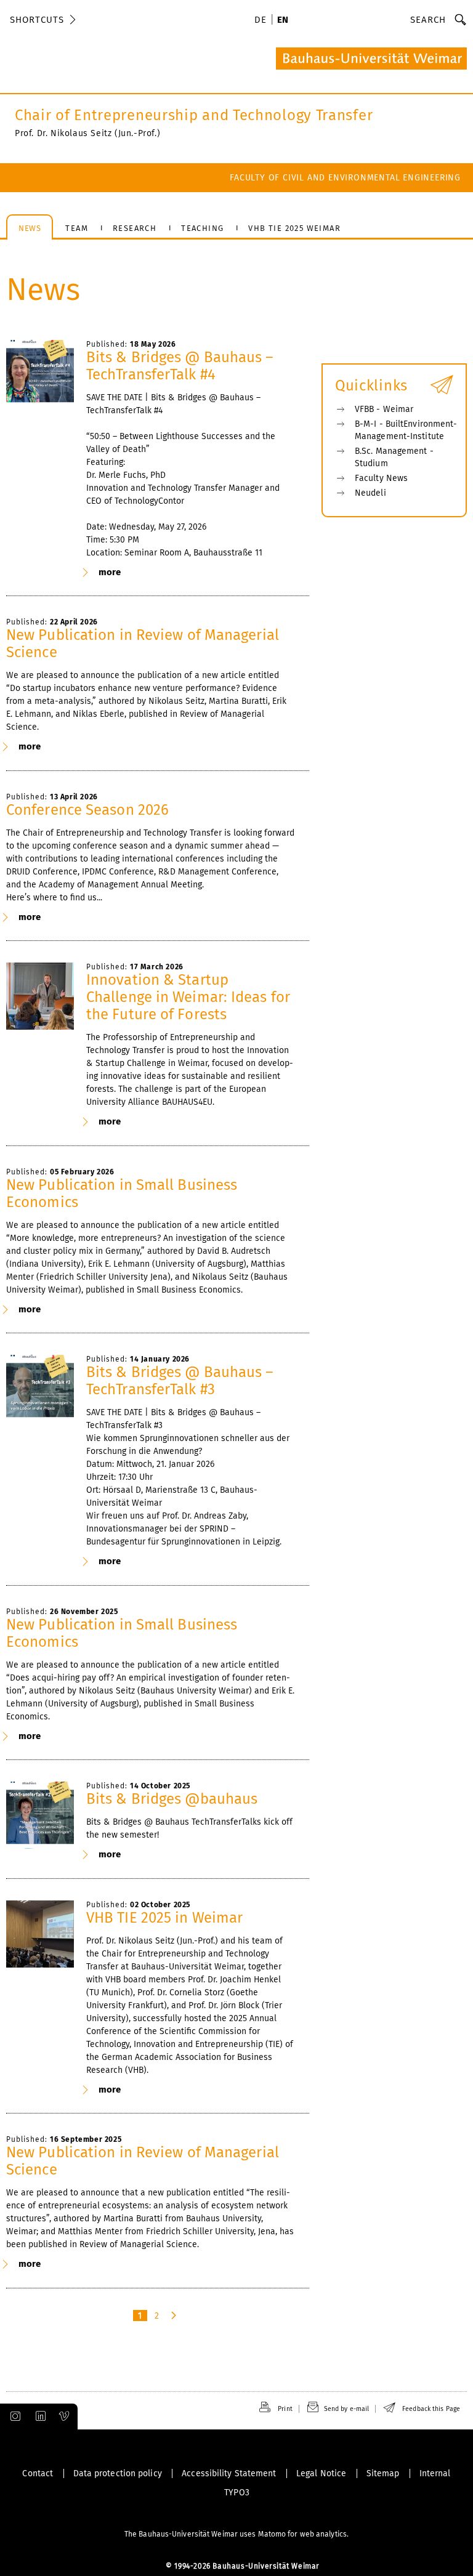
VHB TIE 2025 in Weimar (164, 1918)
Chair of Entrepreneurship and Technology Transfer (194, 115)
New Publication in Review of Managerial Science (143, 644)
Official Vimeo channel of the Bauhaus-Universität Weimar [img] (65, 2417)
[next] (175, 2316)
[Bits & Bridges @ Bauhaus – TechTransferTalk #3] (40, 1389)
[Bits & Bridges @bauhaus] (40, 1815)
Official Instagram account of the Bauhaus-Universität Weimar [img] (13, 2417)
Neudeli (370, 493)
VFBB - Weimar (384, 409)
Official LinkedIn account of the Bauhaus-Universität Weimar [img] (39, 2417)
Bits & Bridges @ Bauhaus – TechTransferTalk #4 (180, 366)
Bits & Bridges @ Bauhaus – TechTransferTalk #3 (180, 1381)
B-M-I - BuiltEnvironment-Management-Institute (406, 430)
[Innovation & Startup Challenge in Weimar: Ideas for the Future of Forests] (40, 996)
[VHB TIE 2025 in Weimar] (40, 1934)
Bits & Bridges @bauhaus (172, 1799)
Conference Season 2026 (87, 810)
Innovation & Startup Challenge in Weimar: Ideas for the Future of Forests (188, 997)
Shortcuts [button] (37, 20)
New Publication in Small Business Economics (122, 1193)
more (110, 572)
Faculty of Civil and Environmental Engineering (345, 178)
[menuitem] (262, 21)
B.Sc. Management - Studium (394, 457)
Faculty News (381, 478)
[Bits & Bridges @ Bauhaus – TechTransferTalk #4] (40, 374)
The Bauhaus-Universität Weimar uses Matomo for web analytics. (236, 2534)
